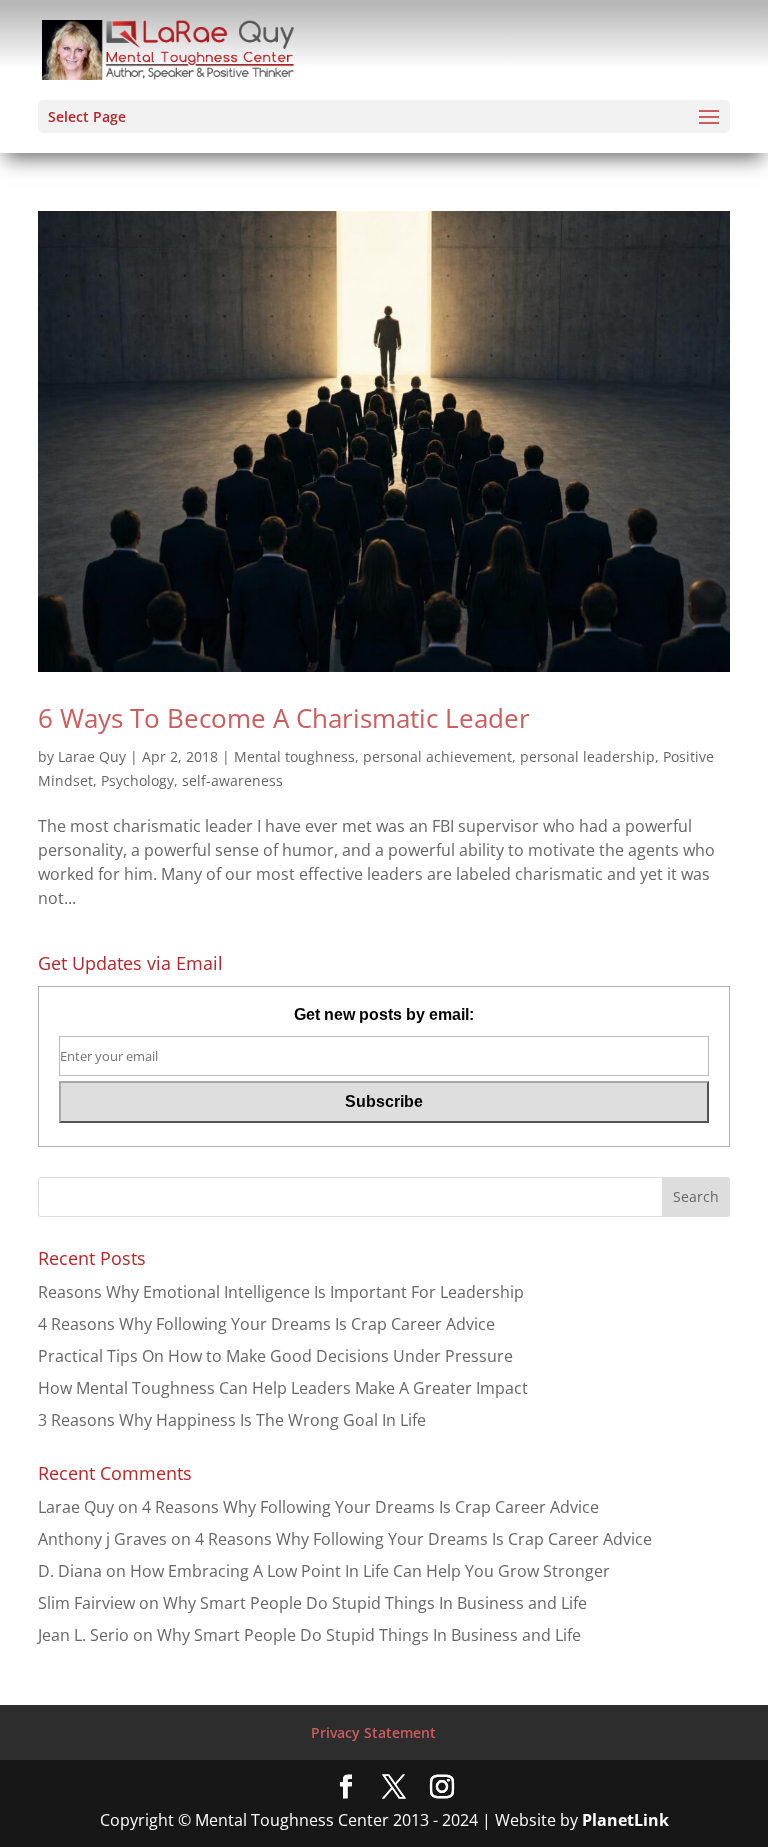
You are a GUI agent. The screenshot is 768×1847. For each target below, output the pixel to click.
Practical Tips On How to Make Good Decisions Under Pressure (275, 1356)
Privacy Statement (373, 1732)
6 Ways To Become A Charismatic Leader (284, 718)
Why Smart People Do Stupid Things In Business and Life (375, 1603)
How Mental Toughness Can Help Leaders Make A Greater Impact (283, 1388)
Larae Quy (92, 756)
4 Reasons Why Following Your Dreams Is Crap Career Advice (266, 1324)
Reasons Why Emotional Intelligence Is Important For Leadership (281, 1292)
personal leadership (587, 756)
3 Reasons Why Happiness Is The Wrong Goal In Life (232, 1420)
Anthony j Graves (102, 1539)
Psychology (137, 780)
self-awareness (232, 780)
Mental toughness (294, 756)
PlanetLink (625, 1820)
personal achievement (437, 756)
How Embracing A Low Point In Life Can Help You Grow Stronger (370, 1571)
